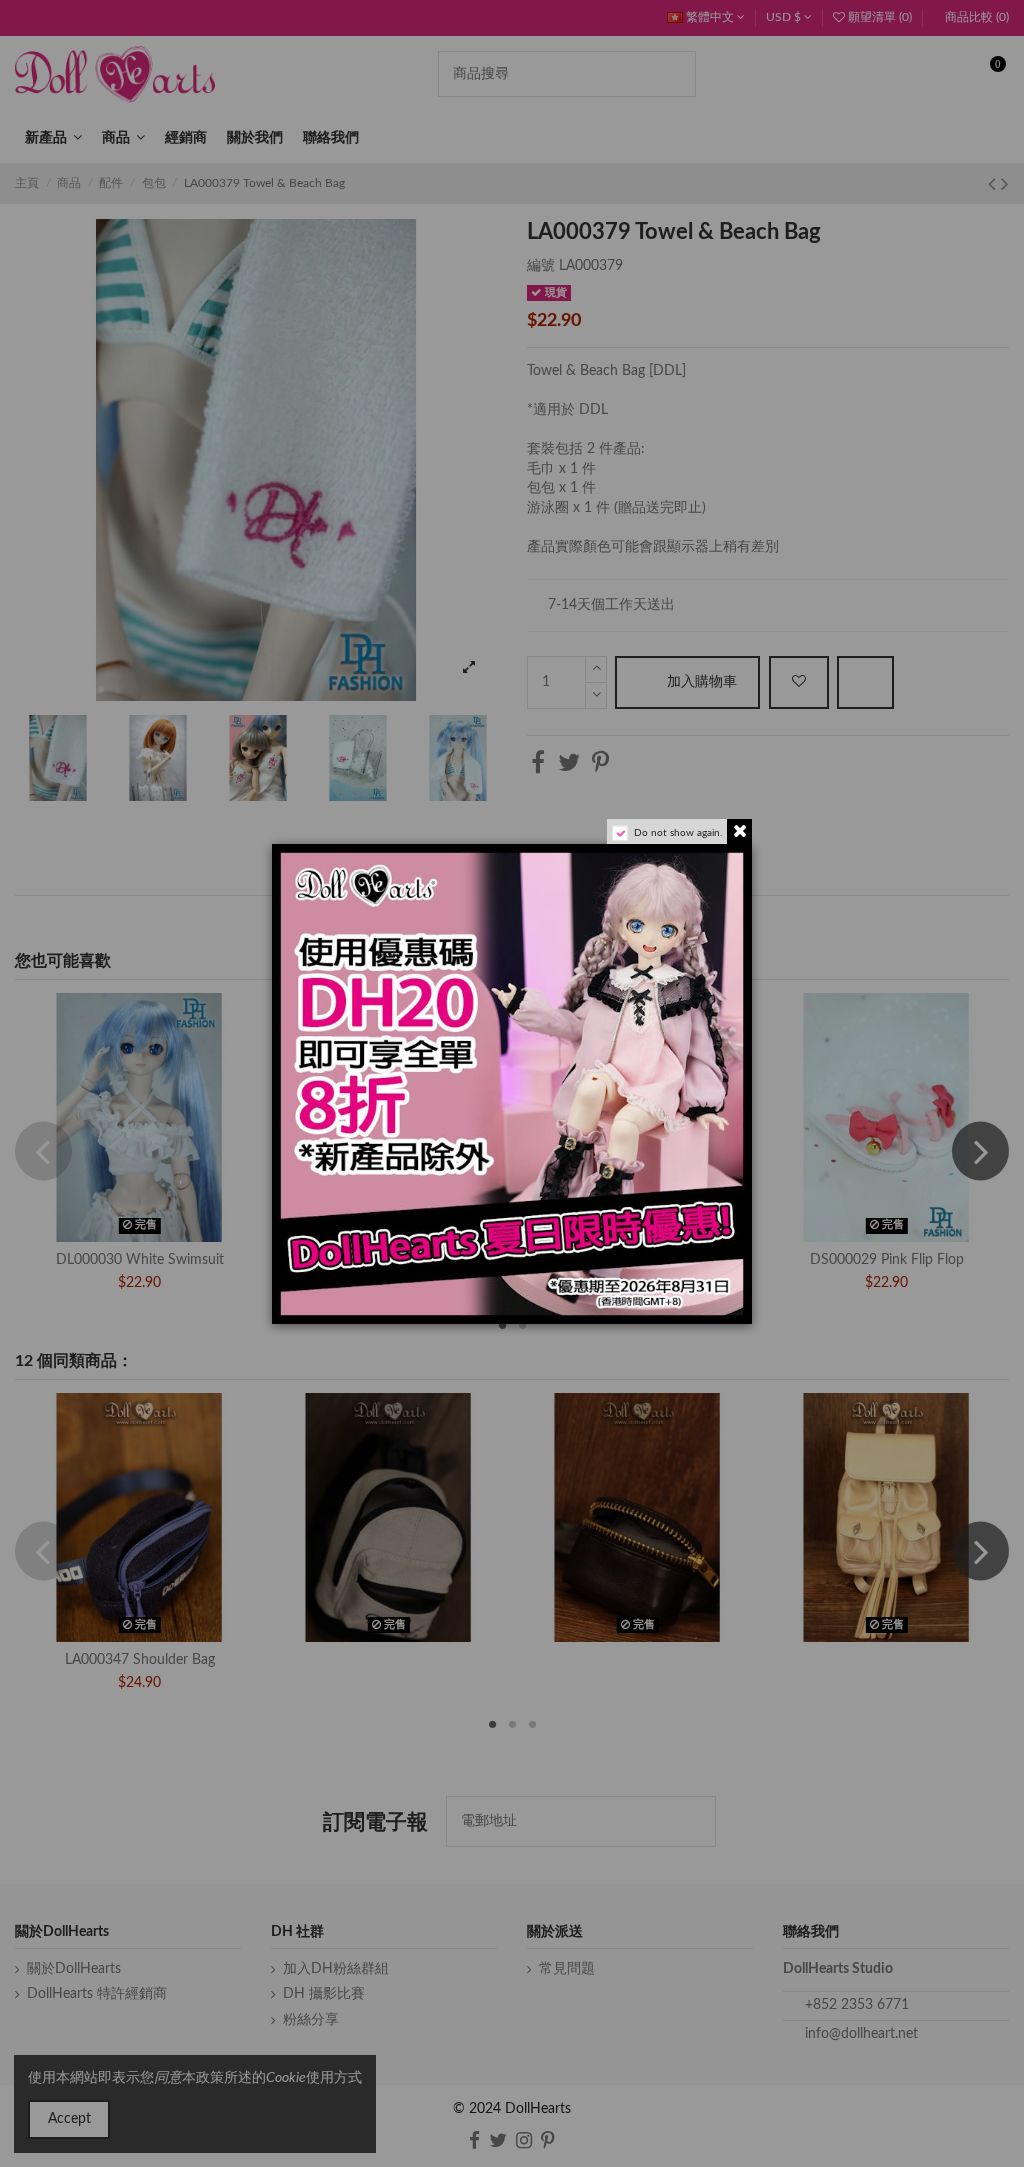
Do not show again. (678, 833)
